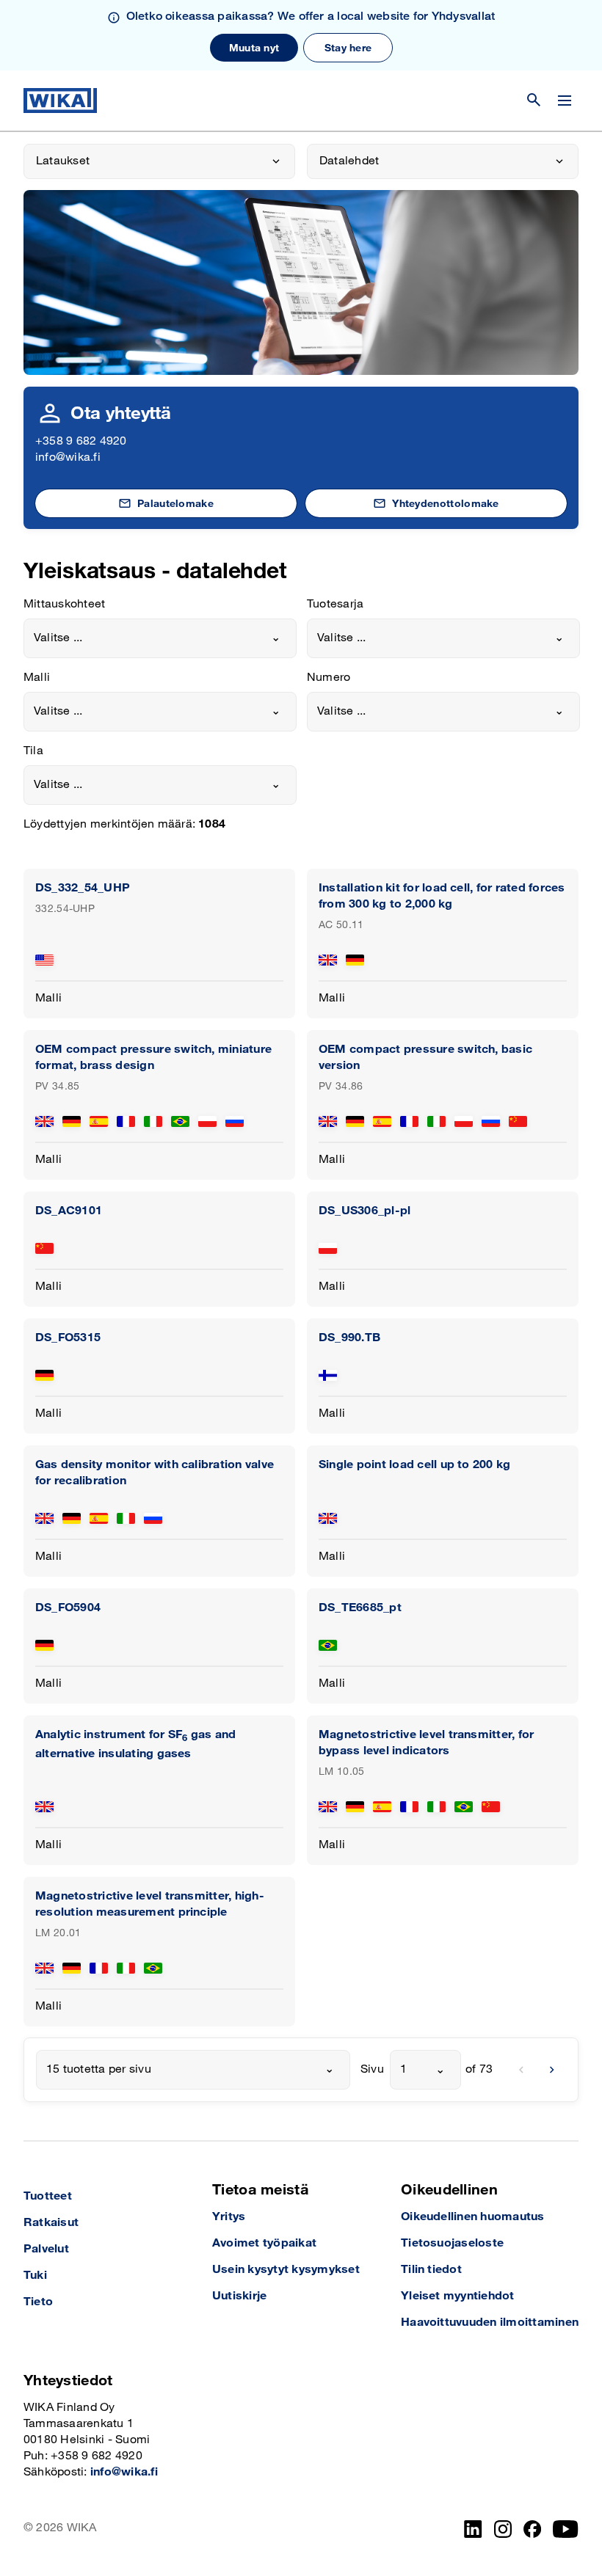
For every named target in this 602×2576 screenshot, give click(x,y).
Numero (329, 678)
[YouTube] (566, 2529)
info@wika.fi (68, 457)
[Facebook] (533, 2529)
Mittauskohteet (64, 604)
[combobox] (160, 638)
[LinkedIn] (473, 2529)
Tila (33, 751)
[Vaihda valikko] (565, 101)
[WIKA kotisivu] (60, 101)
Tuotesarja (335, 604)
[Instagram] (503, 2529)
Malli (37, 678)
